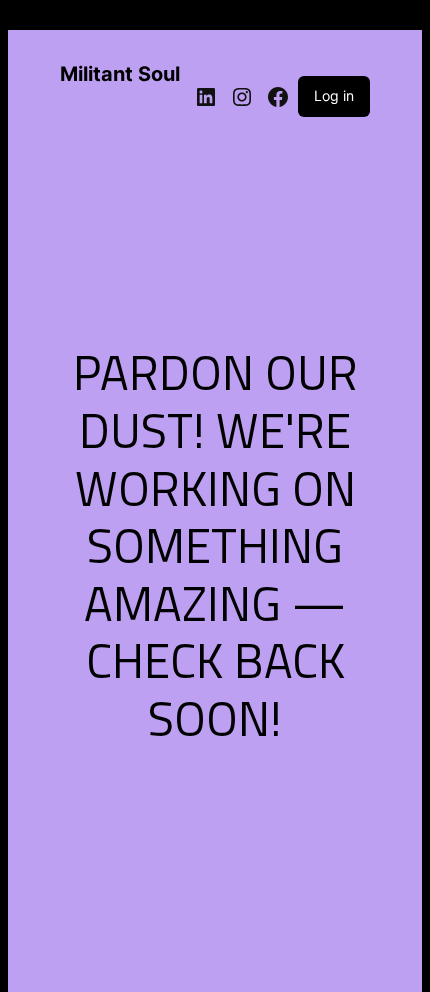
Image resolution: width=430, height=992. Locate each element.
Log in (334, 95)
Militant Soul (120, 74)
